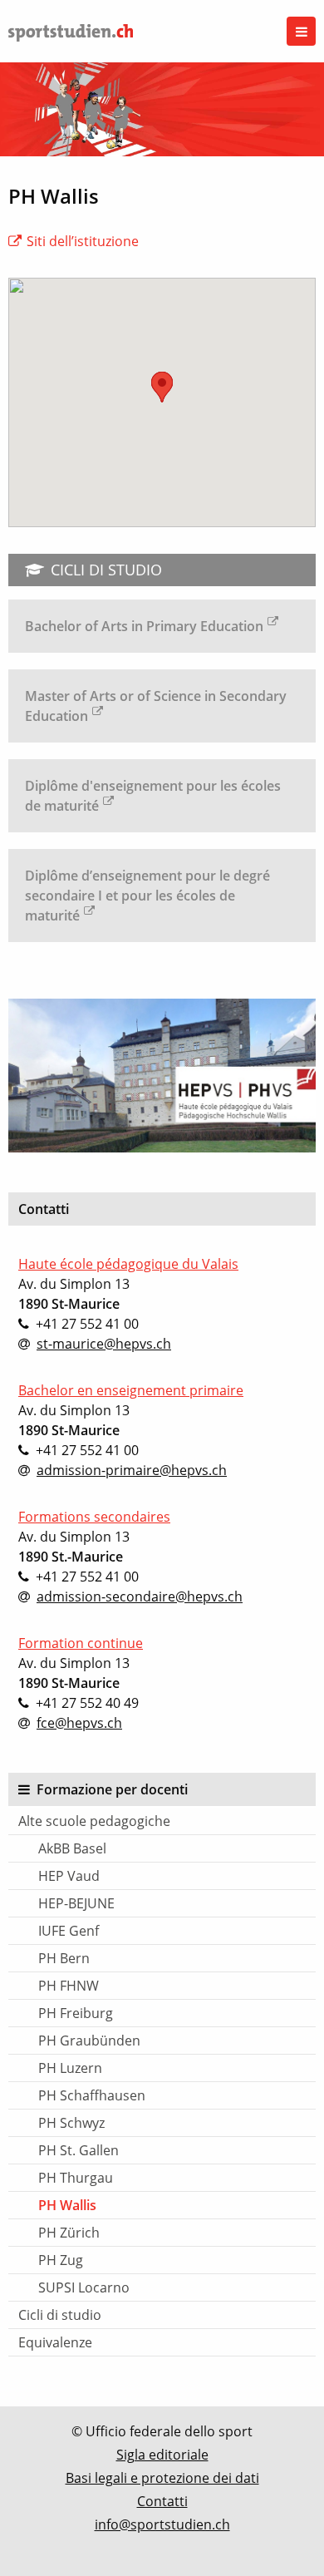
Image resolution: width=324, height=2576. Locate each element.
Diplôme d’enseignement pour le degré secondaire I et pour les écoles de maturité (147, 896)
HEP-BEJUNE (76, 1903)
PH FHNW (69, 1986)
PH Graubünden (89, 2041)
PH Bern (64, 1958)
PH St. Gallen (79, 2150)
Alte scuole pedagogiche (94, 1821)
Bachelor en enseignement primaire (131, 1390)
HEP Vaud (69, 1876)
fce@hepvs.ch (79, 1723)
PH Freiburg (76, 2013)
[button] (162, 387)
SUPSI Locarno (84, 2287)
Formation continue (81, 1643)
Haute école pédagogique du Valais (128, 1264)
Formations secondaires (94, 1517)
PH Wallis (67, 2205)
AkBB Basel (72, 1848)
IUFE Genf (69, 1931)
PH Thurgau (76, 2178)
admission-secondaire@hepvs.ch (140, 1596)
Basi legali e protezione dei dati (162, 2478)
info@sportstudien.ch (162, 2524)
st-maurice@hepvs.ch (104, 1344)
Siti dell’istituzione (83, 241)
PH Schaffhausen (92, 2095)
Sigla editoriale (162, 2455)
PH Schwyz (71, 2123)
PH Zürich (69, 2233)
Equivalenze (55, 2342)
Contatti (162, 2501)
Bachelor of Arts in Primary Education (144, 626)
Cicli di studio (60, 2315)
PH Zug (61, 2260)
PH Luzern (70, 2068)
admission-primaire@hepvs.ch (132, 1470)
